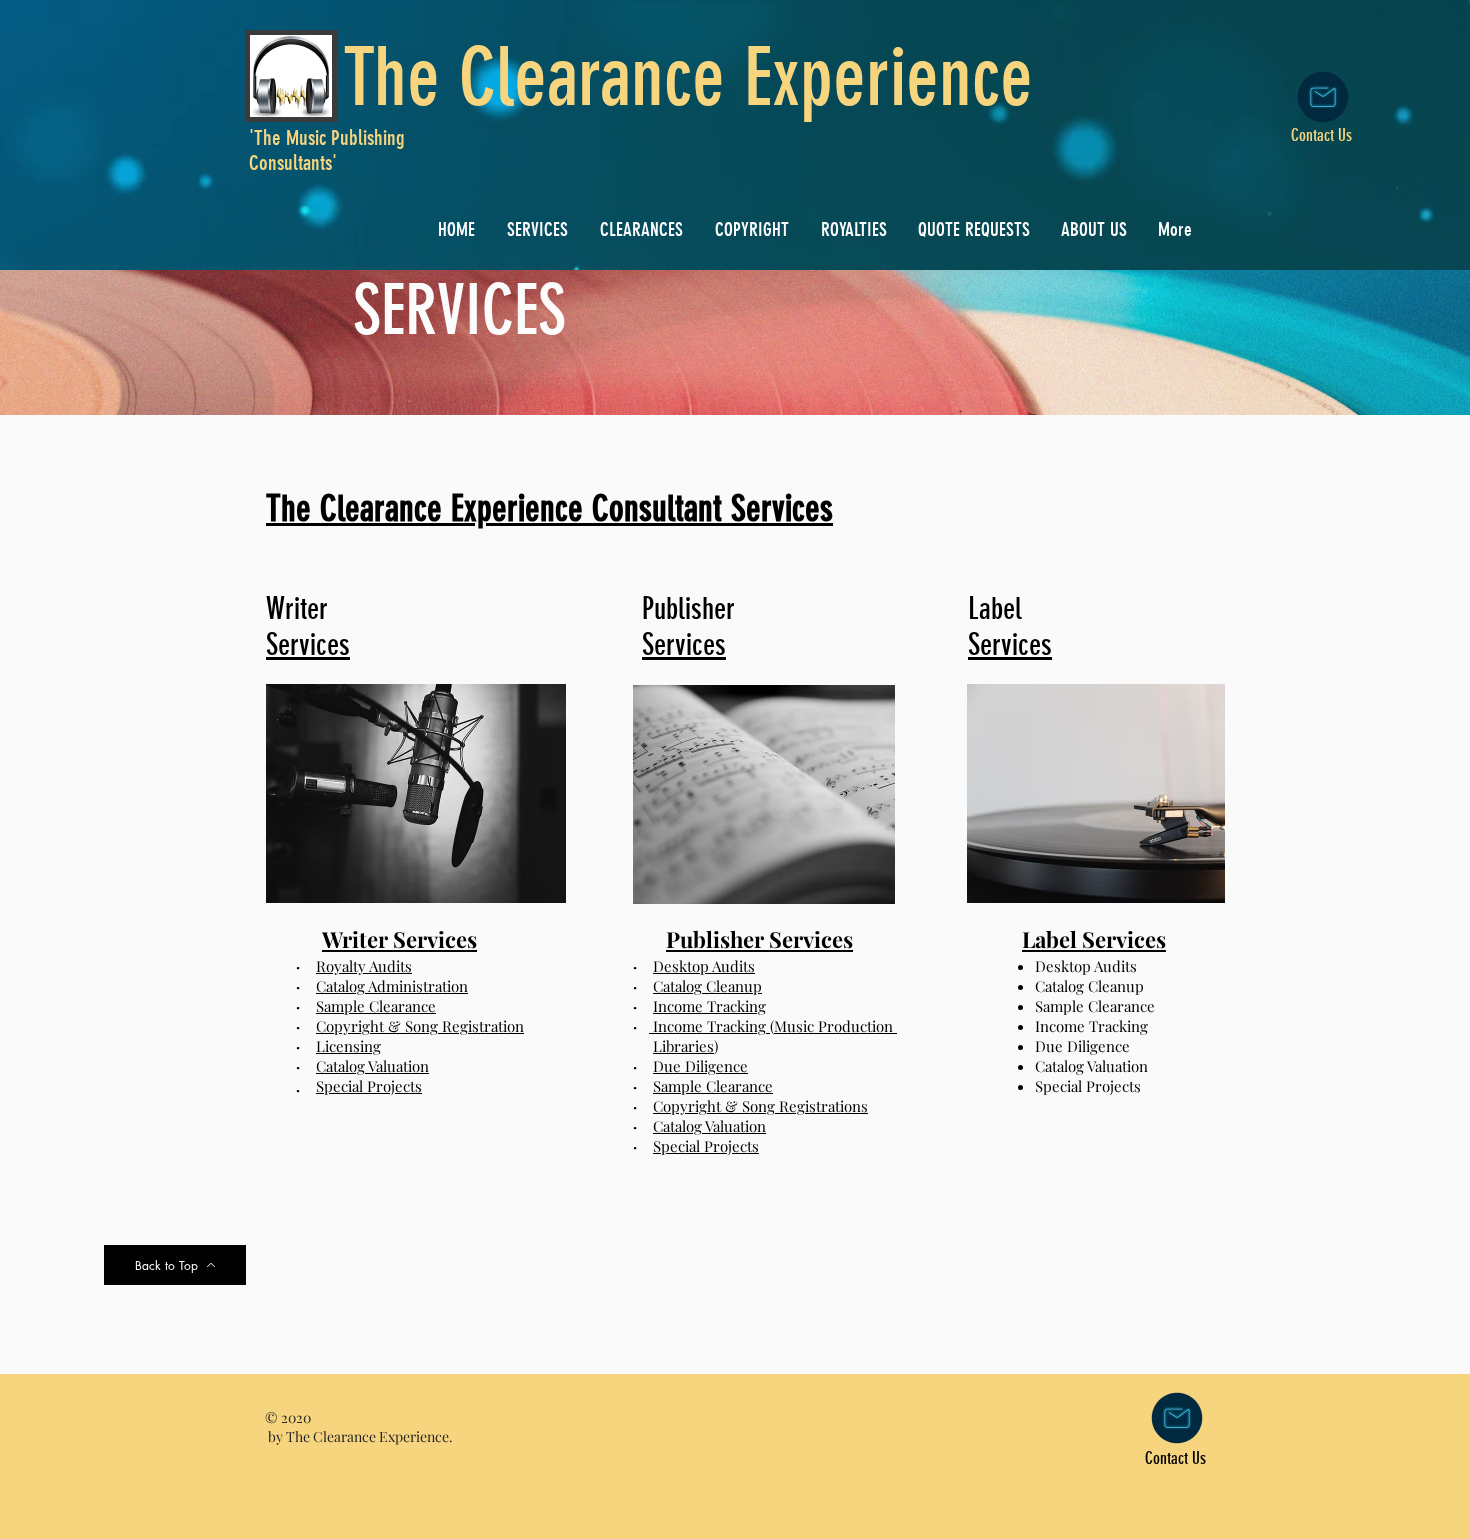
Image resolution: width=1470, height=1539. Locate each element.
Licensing (348, 1046)
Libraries (683, 1046)
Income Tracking (709, 1006)
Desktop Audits (704, 966)
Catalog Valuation (372, 1066)
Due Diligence (700, 1066)
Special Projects (369, 1086)
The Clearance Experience (688, 77)
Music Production (835, 1026)
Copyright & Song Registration (420, 1026)
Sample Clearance (376, 1006)
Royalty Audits (364, 966)
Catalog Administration (392, 986)
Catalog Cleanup (707, 986)
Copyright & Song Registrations (760, 1106)
